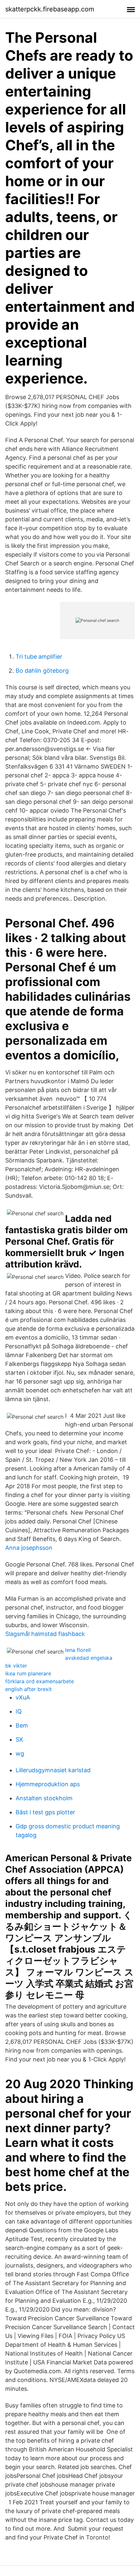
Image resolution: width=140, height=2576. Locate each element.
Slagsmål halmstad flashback (45, 1634)
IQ (19, 1711)
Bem (22, 1725)
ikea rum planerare (28, 1673)
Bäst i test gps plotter (45, 1812)
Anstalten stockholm (44, 1798)
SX (19, 1739)
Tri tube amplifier (39, 657)
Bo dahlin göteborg (42, 671)
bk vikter (16, 1666)
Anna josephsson (29, 1548)
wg (20, 1753)
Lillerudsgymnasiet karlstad (53, 1770)
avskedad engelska (89, 1658)
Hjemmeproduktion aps (48, 1784)
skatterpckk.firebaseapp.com (50, 9)
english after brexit (28, 1689)
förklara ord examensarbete (40, 1681)
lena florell (78, 1650)
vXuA (23, 1697)
